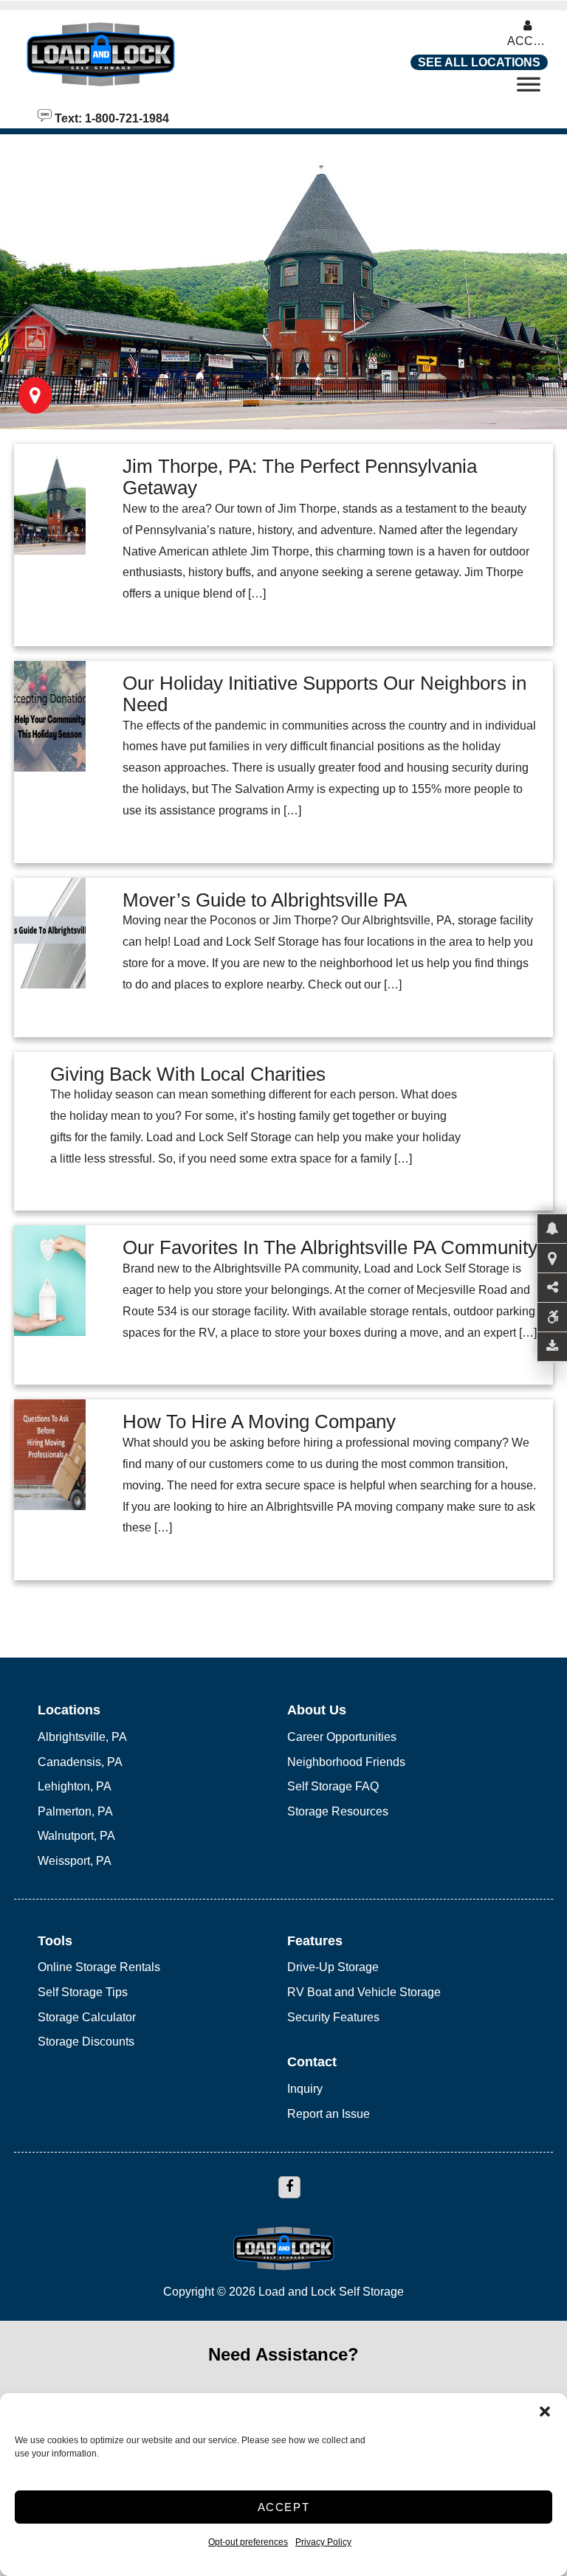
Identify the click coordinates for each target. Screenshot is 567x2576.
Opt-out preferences (248, 2542)
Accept (284, 2507)
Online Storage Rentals (99, 1967)
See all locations (479, 62)
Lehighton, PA (75, 1786)
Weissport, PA (75, 1861)
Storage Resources (338, 1811)
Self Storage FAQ (333, 1786)
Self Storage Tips (83, 1992)
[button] (545, 2411)
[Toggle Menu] (529, 89)
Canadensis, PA (80, 1762)
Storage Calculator (87, 2017)
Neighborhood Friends (346, 1762)
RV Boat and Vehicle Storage (364, 1992)
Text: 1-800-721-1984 (110, 117)
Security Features (333, 2017)
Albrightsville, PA (82, 1737)
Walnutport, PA (76, 1836)
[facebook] (289, 2187)
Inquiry (305, 2089)
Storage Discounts (86, 2042)
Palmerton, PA (75, 1811)
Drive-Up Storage (333, 1967)
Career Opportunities (342, 1737)
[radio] (35, 339)
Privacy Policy (323, 2542)
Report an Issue (329, 2114)
